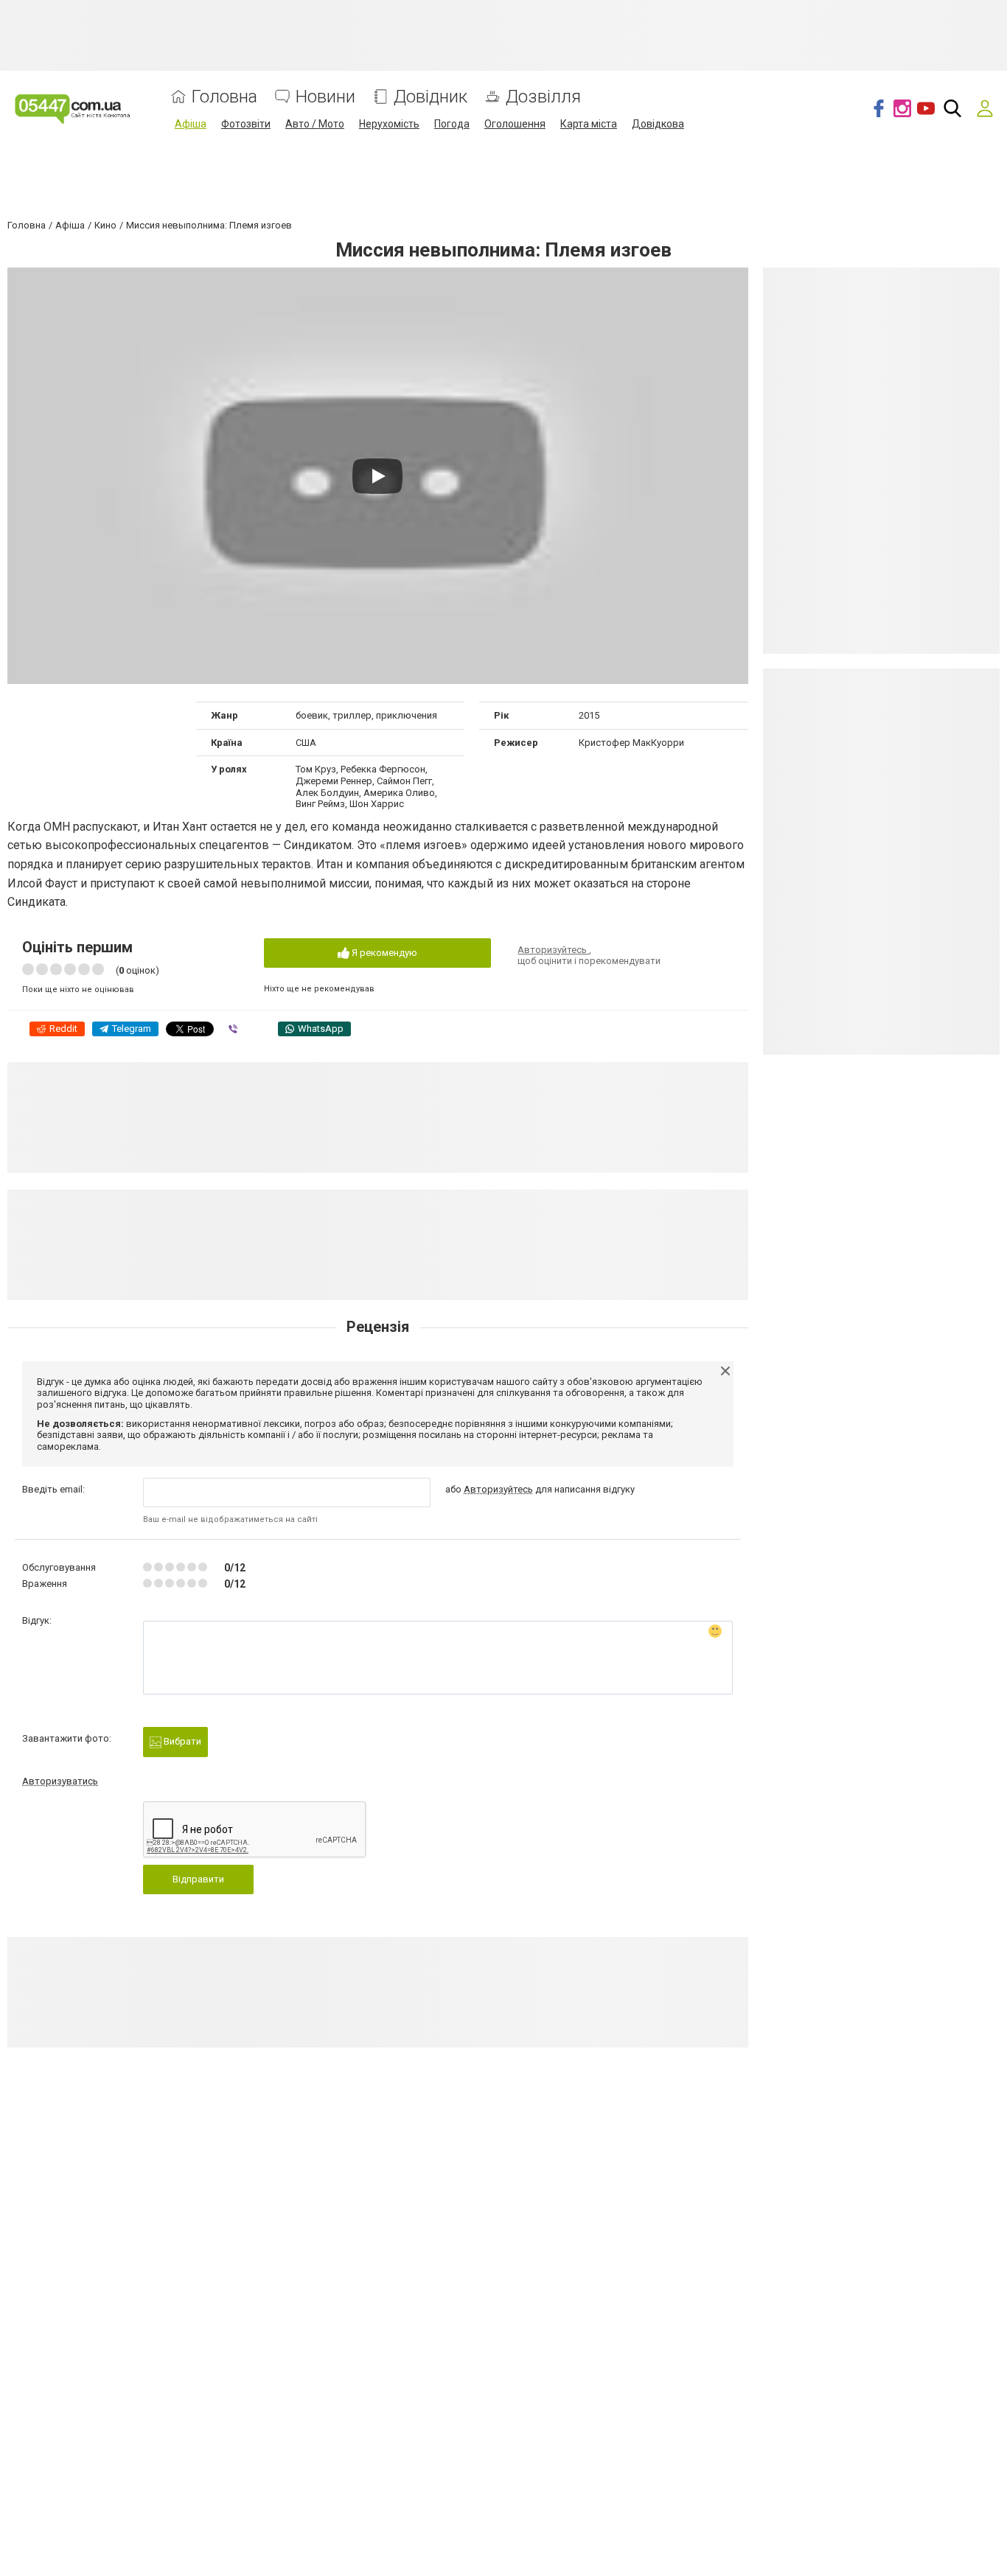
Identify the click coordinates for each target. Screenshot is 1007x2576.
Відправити (198, 1879)
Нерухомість (389, 124)
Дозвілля (543, 97)
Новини (325, 97)
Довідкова (658, 124)
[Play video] (377, 476)
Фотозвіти (246, 124)
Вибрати (181, 1741)
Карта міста (589, 124)
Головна (224, 97)
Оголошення (515, 124)
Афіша (191, 124)
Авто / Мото (315, 124)
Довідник (431, 97)
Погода (452, 124)
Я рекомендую (383, 953)
